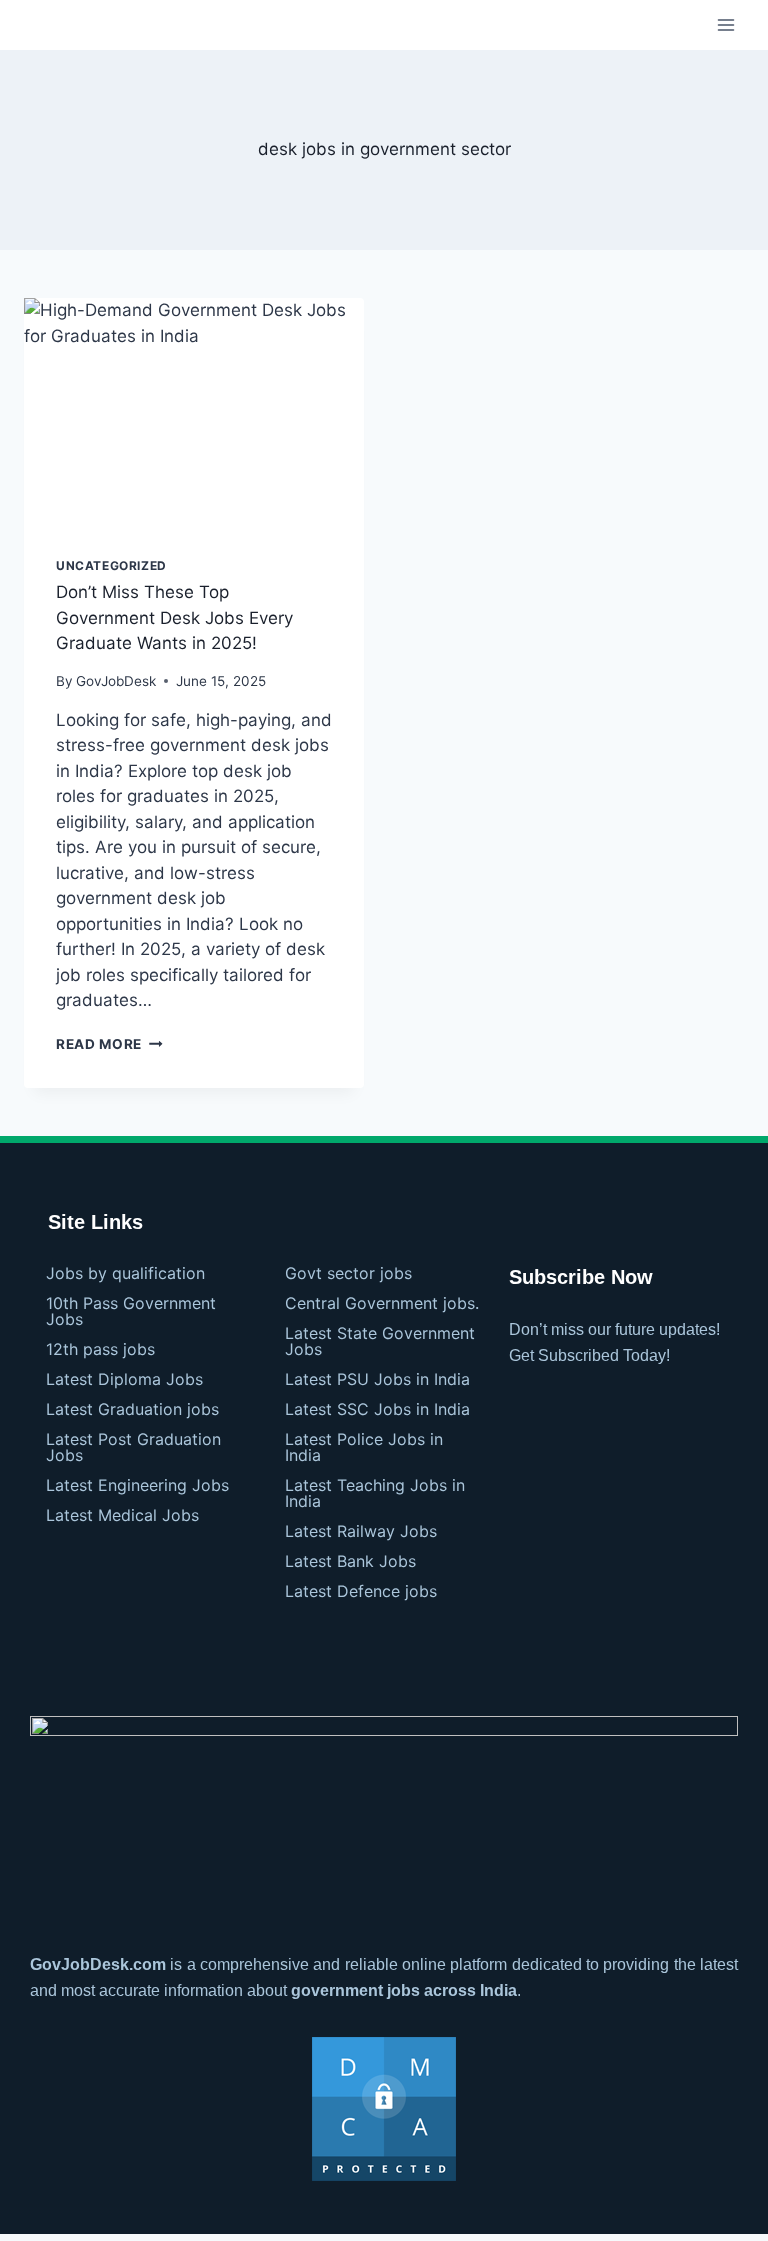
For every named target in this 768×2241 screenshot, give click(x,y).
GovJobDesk (116, 681)
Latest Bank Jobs (350, 1561)
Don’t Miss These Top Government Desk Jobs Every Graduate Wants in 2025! (174, 617)
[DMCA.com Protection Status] (384, 2109)
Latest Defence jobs (361, 1591)
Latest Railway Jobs (361, 1531)
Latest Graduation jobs (132, 1409)
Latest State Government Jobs (380, 1341)
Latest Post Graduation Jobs (133, 1447)
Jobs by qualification (125, 1273)
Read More (109, 1044)
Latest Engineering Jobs (137, 1485)
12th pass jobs (100, 1349)
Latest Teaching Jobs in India (375, 1493)
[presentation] (194, 411)
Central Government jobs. (382, 1303)
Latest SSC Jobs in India (377, 1409)
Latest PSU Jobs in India (377, 1379)
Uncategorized (111, 565)
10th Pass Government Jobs (131, 1311)
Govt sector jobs (348, 1273)
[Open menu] (725, 24)
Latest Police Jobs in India (364, 1447)
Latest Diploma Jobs (124, 1379)
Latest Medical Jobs (122, 1515)
